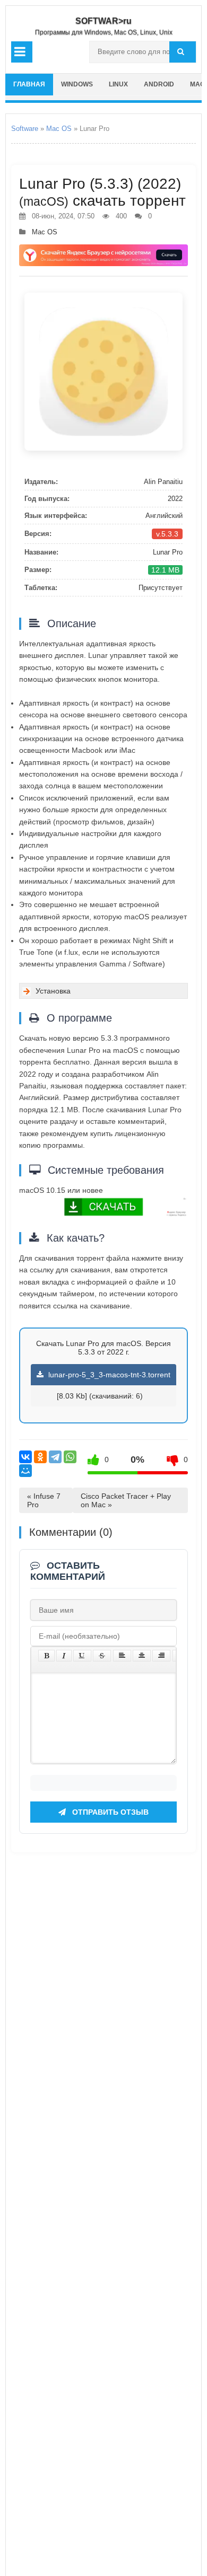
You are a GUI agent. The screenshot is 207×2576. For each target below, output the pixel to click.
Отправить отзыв (109, 1812)
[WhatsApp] (70, 1457)
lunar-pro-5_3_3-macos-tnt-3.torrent (108, 1375)
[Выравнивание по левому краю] (122, 1656)
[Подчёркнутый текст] (82, 1656)
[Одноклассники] (40, 1457)
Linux (118, 84)
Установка (53, 991)
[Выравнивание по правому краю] (161, 1656)
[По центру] (142, 1656)
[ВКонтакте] (25, 1457)
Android (159, 84)
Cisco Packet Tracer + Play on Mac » (126, 1500)
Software (25, 129)
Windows (77, 84)
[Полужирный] (46, 1656)
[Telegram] (55, 1457)
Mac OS (59, 129)
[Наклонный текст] (64, 1656)
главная (29, 84)
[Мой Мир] (25, 1471)
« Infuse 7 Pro (44, 1500)
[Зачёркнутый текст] (102, 1656)
